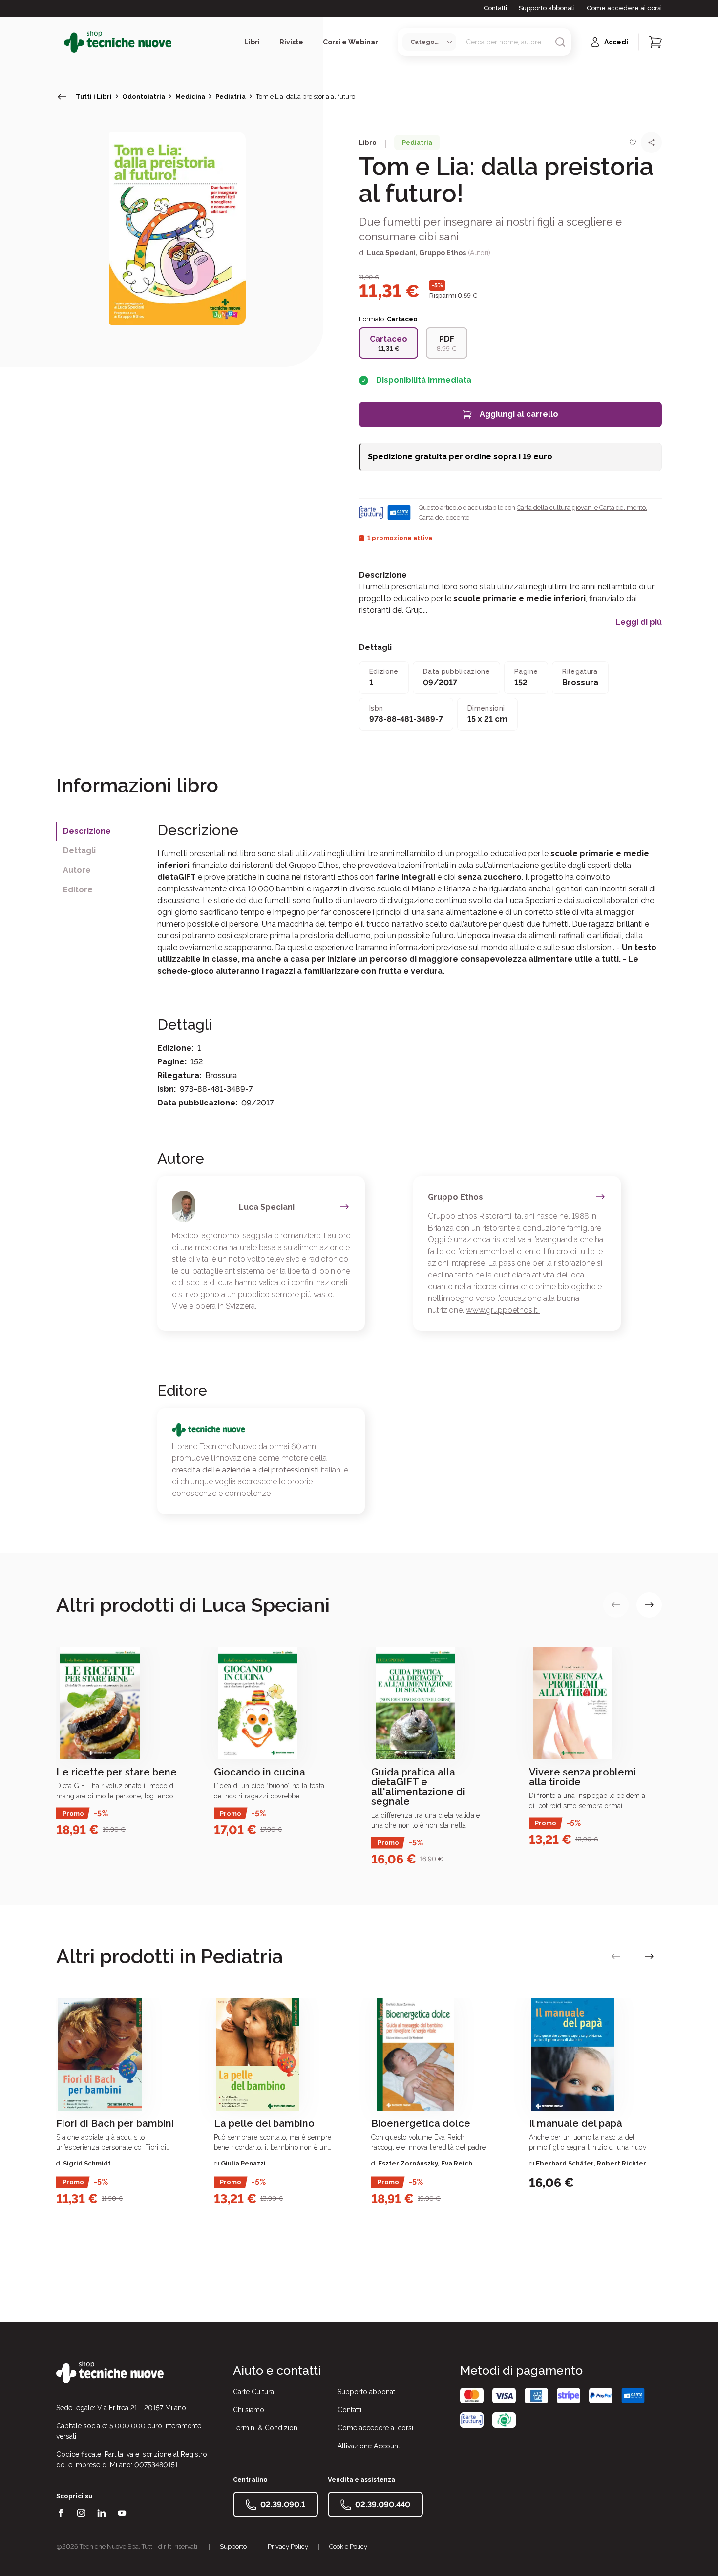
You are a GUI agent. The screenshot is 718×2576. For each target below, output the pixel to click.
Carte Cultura (253, 2392)
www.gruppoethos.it (503, 1310)
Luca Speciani (391, 253)
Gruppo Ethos (443, 253)
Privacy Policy (288, 2546)
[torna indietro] (62, 97)
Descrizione (87, 831)
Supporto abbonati (547, 8)
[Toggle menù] (60, 42)
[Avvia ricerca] (560, 42)
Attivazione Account (369, 2446)
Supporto (233, 2546)
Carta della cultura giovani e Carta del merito (581, 508)
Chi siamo (249, 2410)
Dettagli (79, 851)
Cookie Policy (348, 2546)
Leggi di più (639, 622)
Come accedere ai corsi (624, 8)
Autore (77, 870)
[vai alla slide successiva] (649, 1605)
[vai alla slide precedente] (616, 1605)
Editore (78, 890)
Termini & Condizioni (266, 2428)
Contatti (495, 8)
